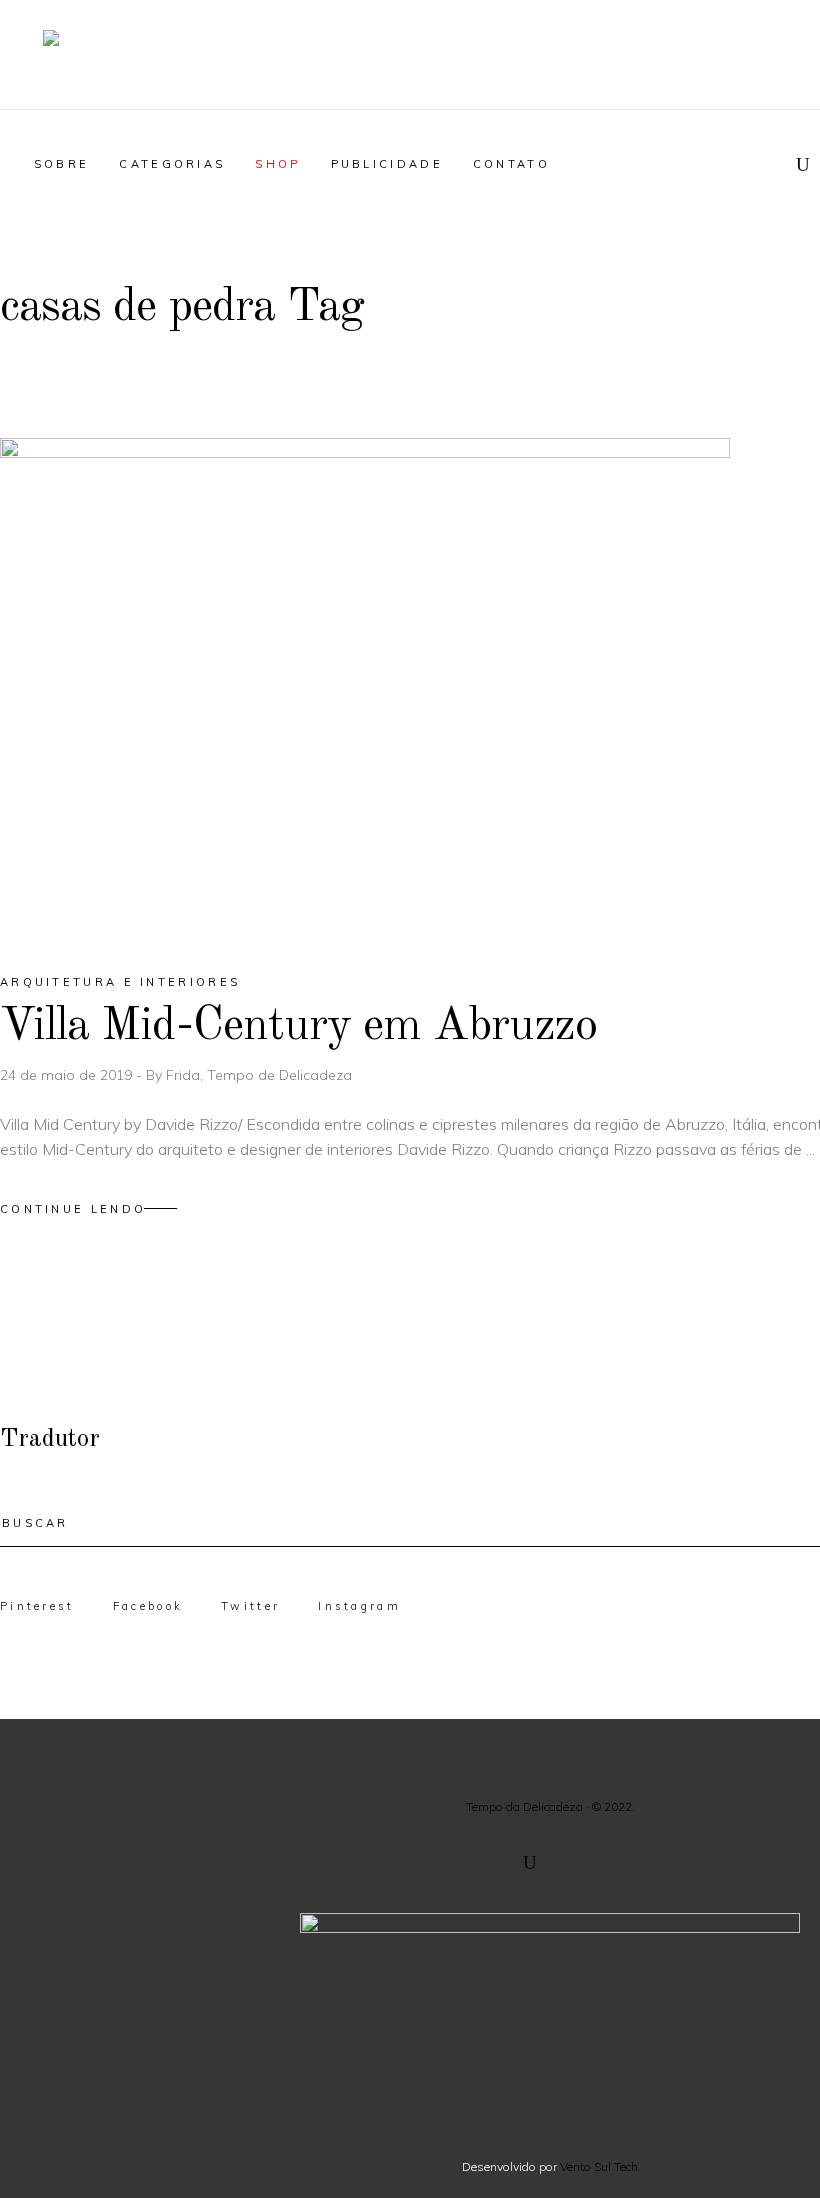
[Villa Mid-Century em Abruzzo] (365, 688)
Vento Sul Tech (599, 2166)
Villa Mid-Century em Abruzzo (298, 1026)
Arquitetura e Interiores (120, 982)
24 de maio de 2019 (68, 1075)
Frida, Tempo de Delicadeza (259, 1075)
